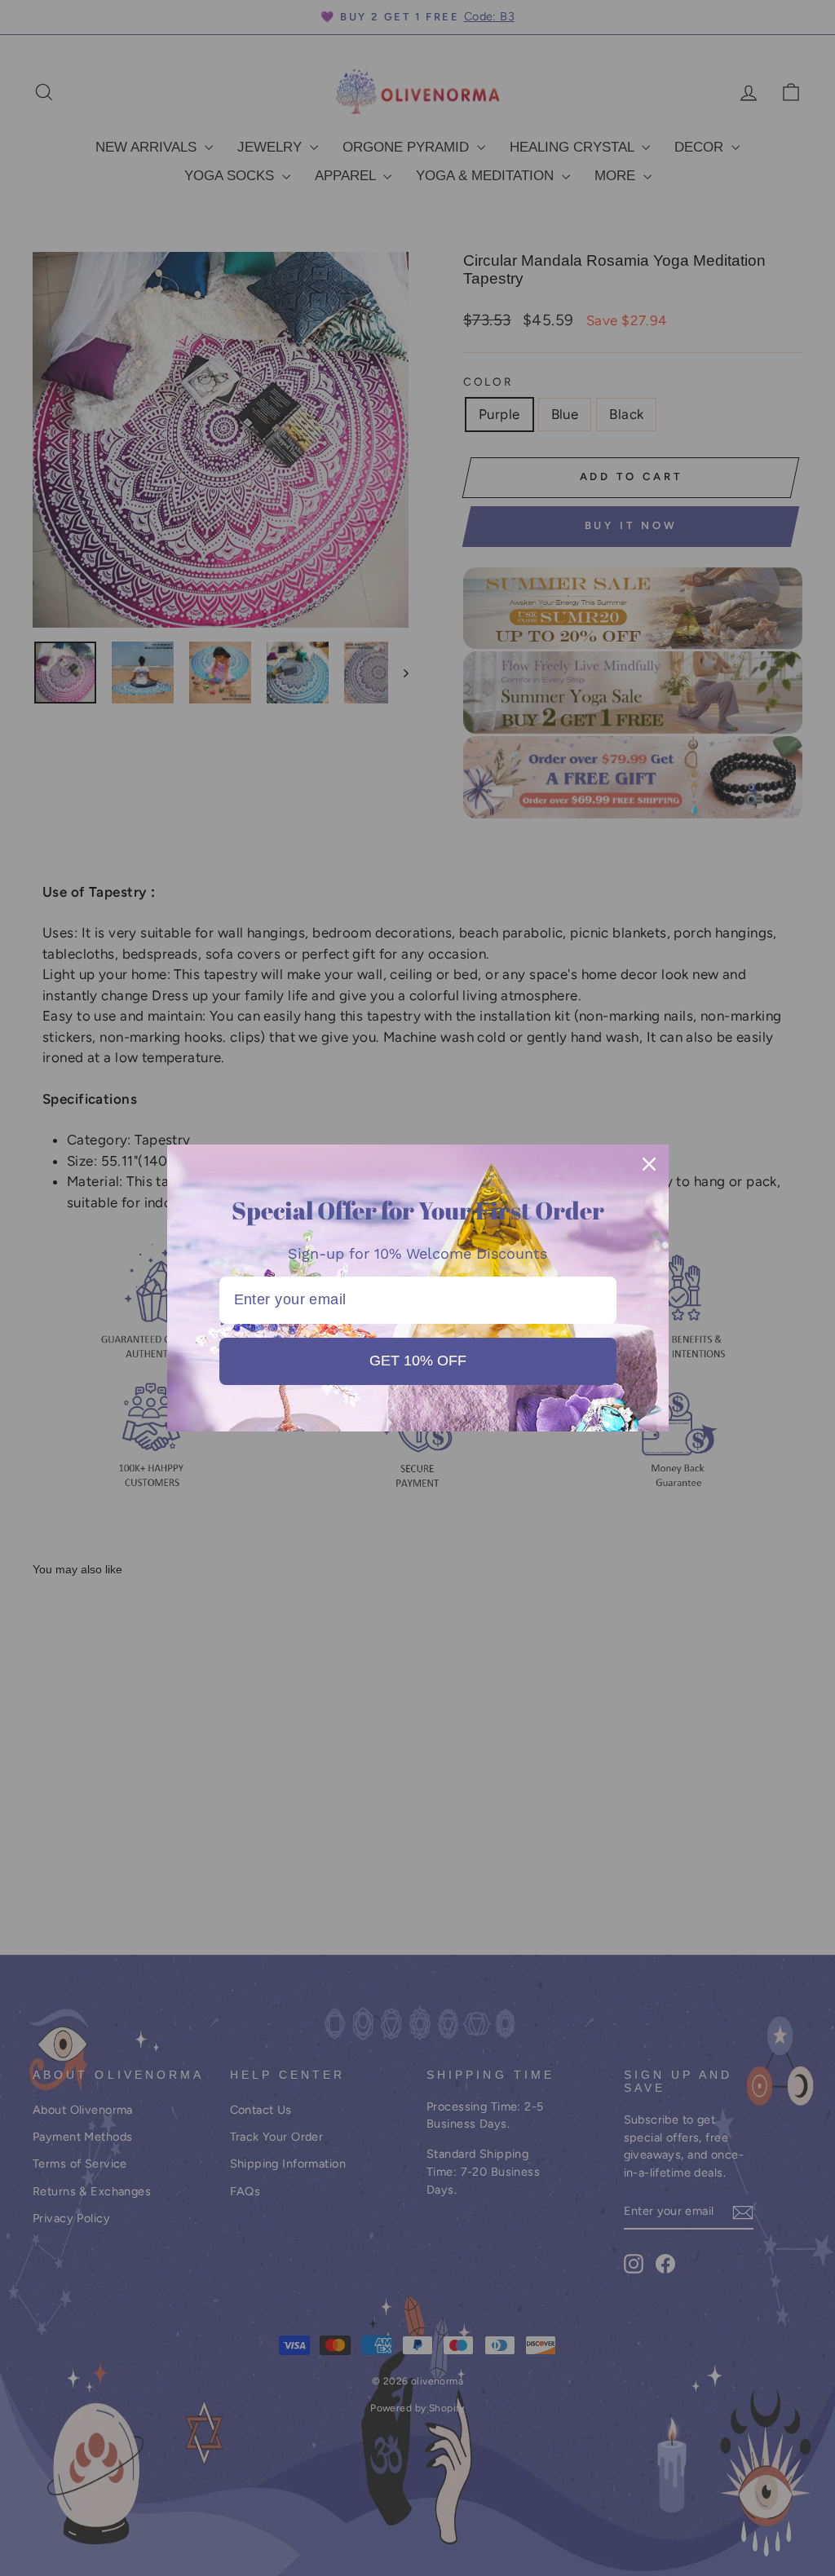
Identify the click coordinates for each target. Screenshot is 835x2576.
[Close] (649, 1164)
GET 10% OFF (418, 1361)
